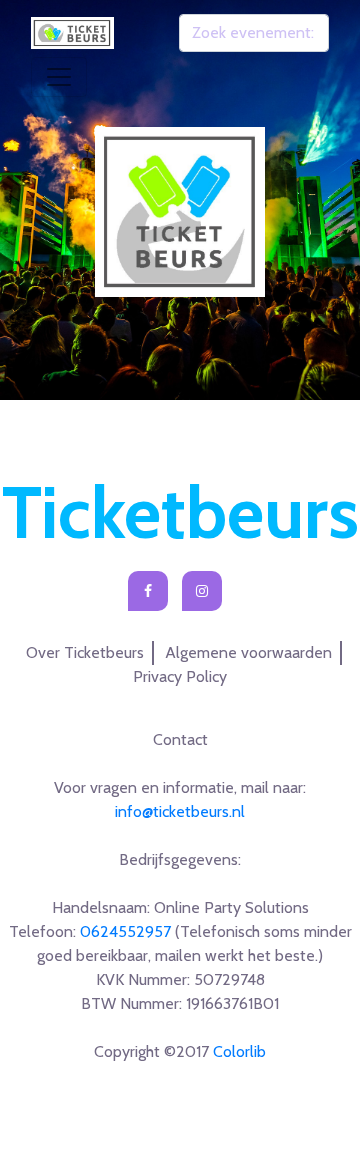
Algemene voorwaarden (248, 652)
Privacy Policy (180, 676)
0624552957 (125, 931)
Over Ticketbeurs (85, 652)
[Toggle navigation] (59, 77)
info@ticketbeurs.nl (180, 811)
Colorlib (239, 1051)
